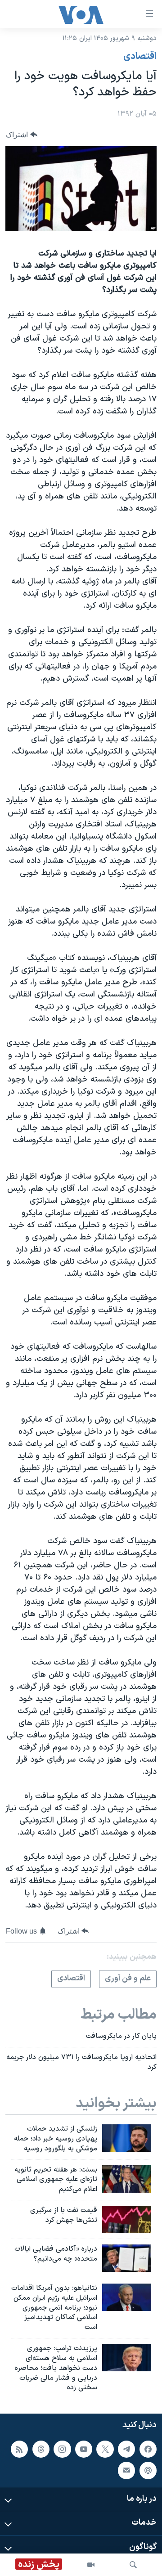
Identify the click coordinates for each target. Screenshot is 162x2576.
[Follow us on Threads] (41, 2449)
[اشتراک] (126, 2471)
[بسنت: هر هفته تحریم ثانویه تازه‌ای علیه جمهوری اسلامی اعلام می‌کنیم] (127, 2179)
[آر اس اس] (19, 2449)
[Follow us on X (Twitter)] (105, 2449)
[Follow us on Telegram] (126, 2449)
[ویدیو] (91, 2565)
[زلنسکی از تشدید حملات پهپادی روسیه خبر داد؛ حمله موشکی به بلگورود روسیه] (127, 2138)
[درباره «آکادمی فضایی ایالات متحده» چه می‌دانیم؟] (127, 2258)
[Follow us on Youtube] (84, 2449)
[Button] (22, 135)
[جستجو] (133, 2565)
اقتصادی (140, 57)
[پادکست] (148, 2471)
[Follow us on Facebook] (148, 2449)
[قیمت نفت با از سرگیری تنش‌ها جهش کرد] (127, 2219)
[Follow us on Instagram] (62, 2449)
